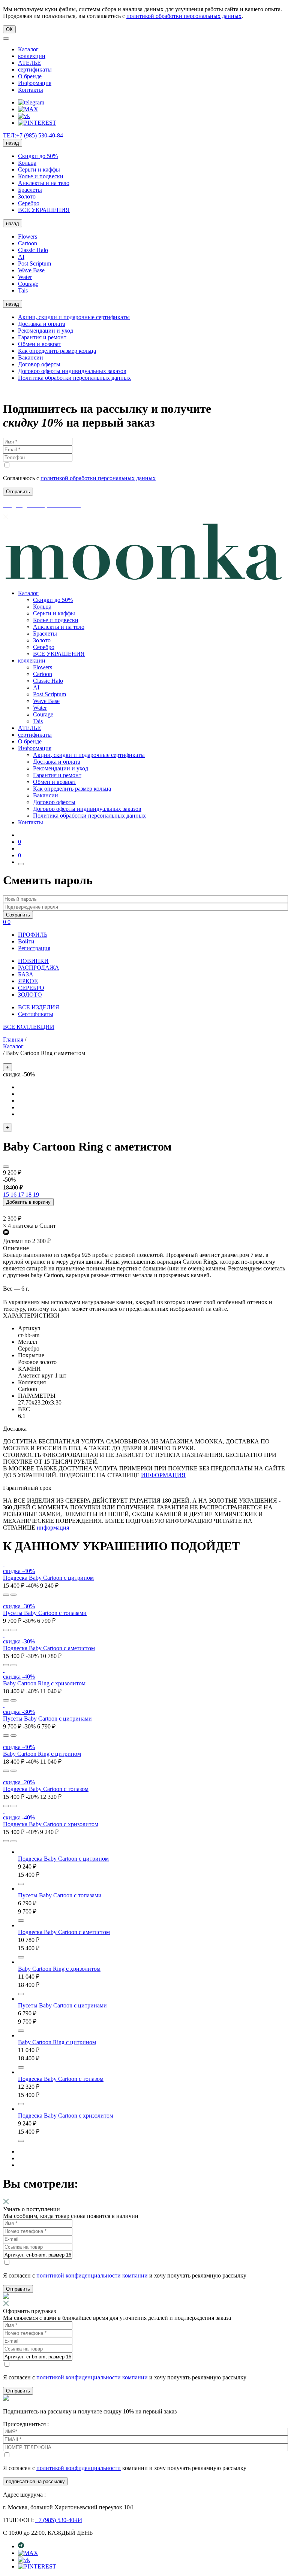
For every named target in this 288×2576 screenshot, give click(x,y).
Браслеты (30, 190)
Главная (13, 1040)
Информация (35, 83)
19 (36, 1195)
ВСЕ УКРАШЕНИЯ (44, 210)
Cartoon (28, 243)
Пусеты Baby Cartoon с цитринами (47, 1719)
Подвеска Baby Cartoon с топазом (46, 1789)
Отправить (18, 2289)
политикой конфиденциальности (79, 2468)
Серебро (29, 203)
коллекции (32, 56)
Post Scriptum (34, 263)
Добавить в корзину (28, 1202)
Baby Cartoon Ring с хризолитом (44, 1683)
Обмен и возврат (40, 344)
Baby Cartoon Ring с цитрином (42, 1754)
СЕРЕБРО (31, 988)
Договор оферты (39, 364)
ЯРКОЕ (28, 981)
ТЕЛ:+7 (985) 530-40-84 (33, 135)
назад (13, 143)
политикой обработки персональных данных (184, 16)
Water (25, 277)
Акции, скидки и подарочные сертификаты (74, 317)
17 (22, 1195)
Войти (26, 941)
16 (14, 1195)
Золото (27, 196)
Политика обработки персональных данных (74, 378)
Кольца (27, 163)
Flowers (28, 237)
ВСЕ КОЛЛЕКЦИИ (29, 1027)
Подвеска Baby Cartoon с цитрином (48, 1578)
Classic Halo (33, 250)
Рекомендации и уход (46, 331)
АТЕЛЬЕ (29, 63)
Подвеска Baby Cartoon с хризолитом (51, 1824)
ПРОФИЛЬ (33, 935)
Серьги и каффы (39, 169)
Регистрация (34, 948)
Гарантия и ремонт (42, 337)
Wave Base (31, 270)
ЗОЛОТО (30, 995)
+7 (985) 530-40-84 (59, 2520)
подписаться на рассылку (35, 2481)
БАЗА (26, 974)
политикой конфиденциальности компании (92, 2275)
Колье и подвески (41, 176)
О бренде (30, 76)
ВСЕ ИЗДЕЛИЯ (39, 1007)
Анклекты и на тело (44, 183)
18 (29, 1195)
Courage (28, 284)
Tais (23, 290)
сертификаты (35, 69)
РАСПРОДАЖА (39, 968)
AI (21, 257)
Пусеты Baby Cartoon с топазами (45, 1613)
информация (53, 1528)
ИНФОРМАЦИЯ (163, 1475)
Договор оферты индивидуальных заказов (72, 371)
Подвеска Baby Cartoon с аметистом (49, 1648)
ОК (9, 29)
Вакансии (31, 357)
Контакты (31, 90)
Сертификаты (36, 1014)
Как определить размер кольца (57, 351)
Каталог (28, 49)
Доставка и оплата (42, 324)
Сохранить (18, 915)
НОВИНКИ (33, 961)
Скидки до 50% (38, 156)
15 (7, 1195)
